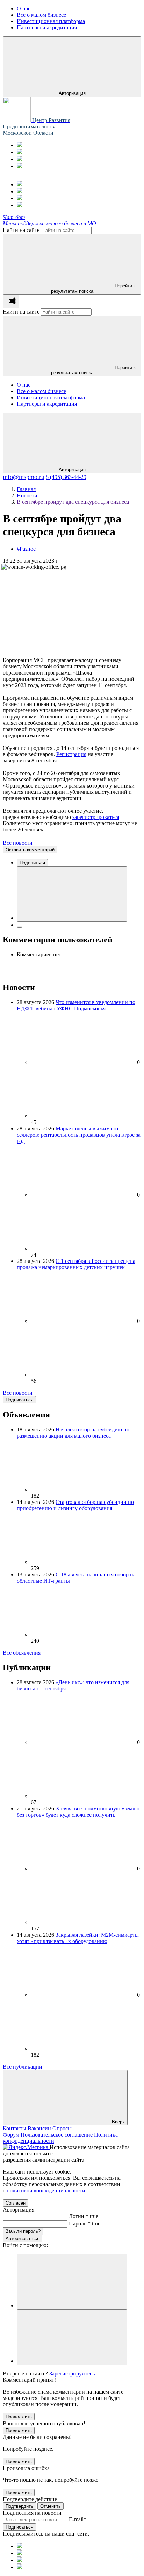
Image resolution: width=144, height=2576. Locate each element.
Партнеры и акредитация (47, 404)
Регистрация (71, 754)
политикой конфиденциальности (46, 2190)
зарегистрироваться (96, 817)
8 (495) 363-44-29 (66, 477)
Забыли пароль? (23, 2231)
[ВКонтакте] (20, 159)
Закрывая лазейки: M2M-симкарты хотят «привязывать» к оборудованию (78, 1938)
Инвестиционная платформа (51, 397)
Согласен (16, 2203)
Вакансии (39, 2128)
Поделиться (32, 863)
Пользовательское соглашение (57, 2135)
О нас (24, 385)
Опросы (62, 2128)
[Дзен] (20, 166)
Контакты (15, 2128)
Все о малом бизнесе (41, 391)
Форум (11, 2135)
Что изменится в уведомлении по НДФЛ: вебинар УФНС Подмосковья (76, 1005)
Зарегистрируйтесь (72, 2374)
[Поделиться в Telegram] (20, 927)
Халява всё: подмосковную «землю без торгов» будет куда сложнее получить (78, 1812)
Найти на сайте (21, 230)
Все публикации (23, 2067)
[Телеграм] (20, 145)
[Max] (20, 152)
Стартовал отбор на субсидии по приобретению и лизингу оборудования (75, 1505)
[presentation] (11, 302)
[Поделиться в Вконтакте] (72, 894)
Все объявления (22, 1653)
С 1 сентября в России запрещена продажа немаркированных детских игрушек (76, 1264)
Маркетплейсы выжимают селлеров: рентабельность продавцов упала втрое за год (79, 1135)
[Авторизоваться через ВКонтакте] (72, 2337)
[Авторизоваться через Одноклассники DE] (72, 2282)
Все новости (18, 843)
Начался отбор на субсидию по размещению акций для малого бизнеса (73, 1433)
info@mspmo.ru (24, 477)
